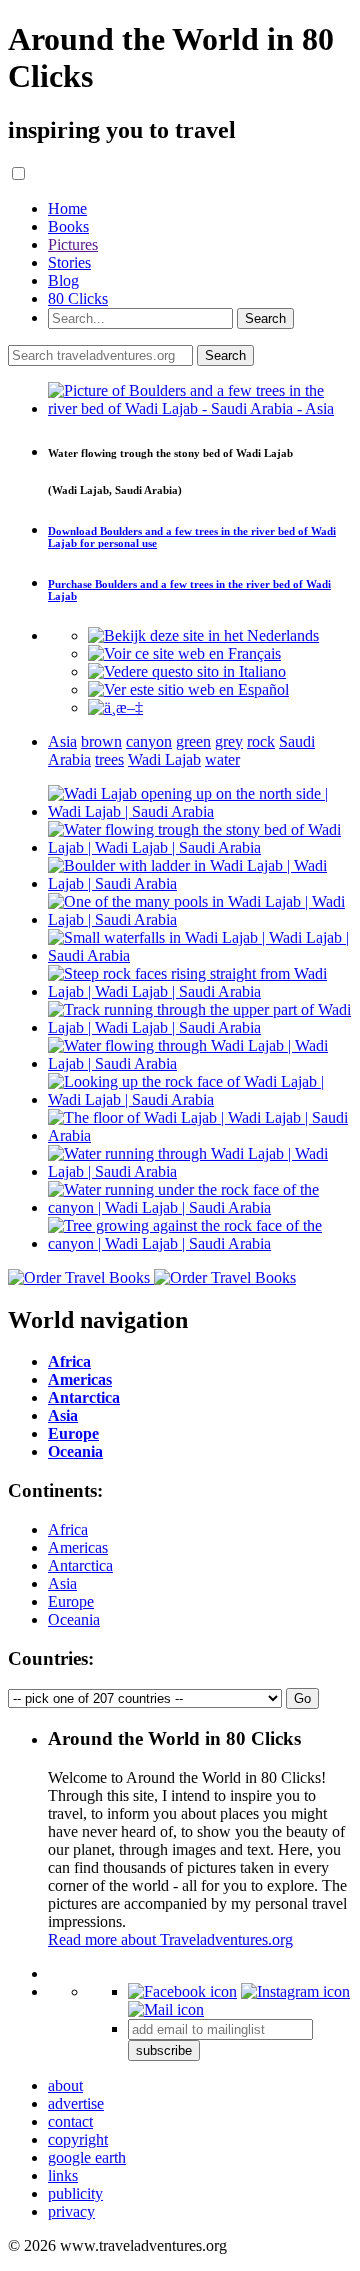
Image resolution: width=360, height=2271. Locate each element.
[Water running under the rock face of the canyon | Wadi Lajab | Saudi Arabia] (200, 1207)
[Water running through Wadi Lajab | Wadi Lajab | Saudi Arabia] (200, 1171)
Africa (68, 1529)
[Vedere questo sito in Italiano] (187, 671)
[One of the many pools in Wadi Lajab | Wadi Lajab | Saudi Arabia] (200, 919)
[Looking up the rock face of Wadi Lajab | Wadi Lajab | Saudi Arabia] (200, 1099)
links (63, 2175)
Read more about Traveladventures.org (170, 1939)
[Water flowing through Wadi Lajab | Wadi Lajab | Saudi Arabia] (200, 1063)
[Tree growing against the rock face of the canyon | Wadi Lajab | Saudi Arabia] (200, 1243)
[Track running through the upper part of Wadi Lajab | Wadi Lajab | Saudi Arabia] (200, 1027)
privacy (71, 2211)
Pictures (73, 244)
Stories (69, 262)
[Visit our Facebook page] (182, 1991)
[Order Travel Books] (152, 1277)
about (65, 2085)
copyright (78, 2139)
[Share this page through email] (166, 2009)
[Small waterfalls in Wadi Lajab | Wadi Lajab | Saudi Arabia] (200, 955)
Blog (63, 280)
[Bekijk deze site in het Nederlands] (203, 635)
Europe (71, 1601)
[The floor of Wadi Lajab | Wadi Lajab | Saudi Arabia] (200, 1135)
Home (67, 208)
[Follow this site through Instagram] (295, 1991)
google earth (87, 2157)
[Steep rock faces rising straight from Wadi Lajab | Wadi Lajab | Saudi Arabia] (200, 991)
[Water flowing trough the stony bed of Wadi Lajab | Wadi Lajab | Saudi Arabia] (200, 847)
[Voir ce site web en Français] (184, 653)
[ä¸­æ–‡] (115, 707)
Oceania (74, 1619)
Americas (78, 1547)
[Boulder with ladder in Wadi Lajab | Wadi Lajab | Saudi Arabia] (200, 883)
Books (68, 226)
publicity (75, 2193)
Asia (62, 1583)
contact (70, 2121)
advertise (76, 2103)
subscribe (164, 2050)
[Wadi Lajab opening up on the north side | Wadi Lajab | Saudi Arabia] (200, 811)
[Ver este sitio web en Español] (188, 689)
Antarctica (80, 1565)
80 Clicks (78, 298)
